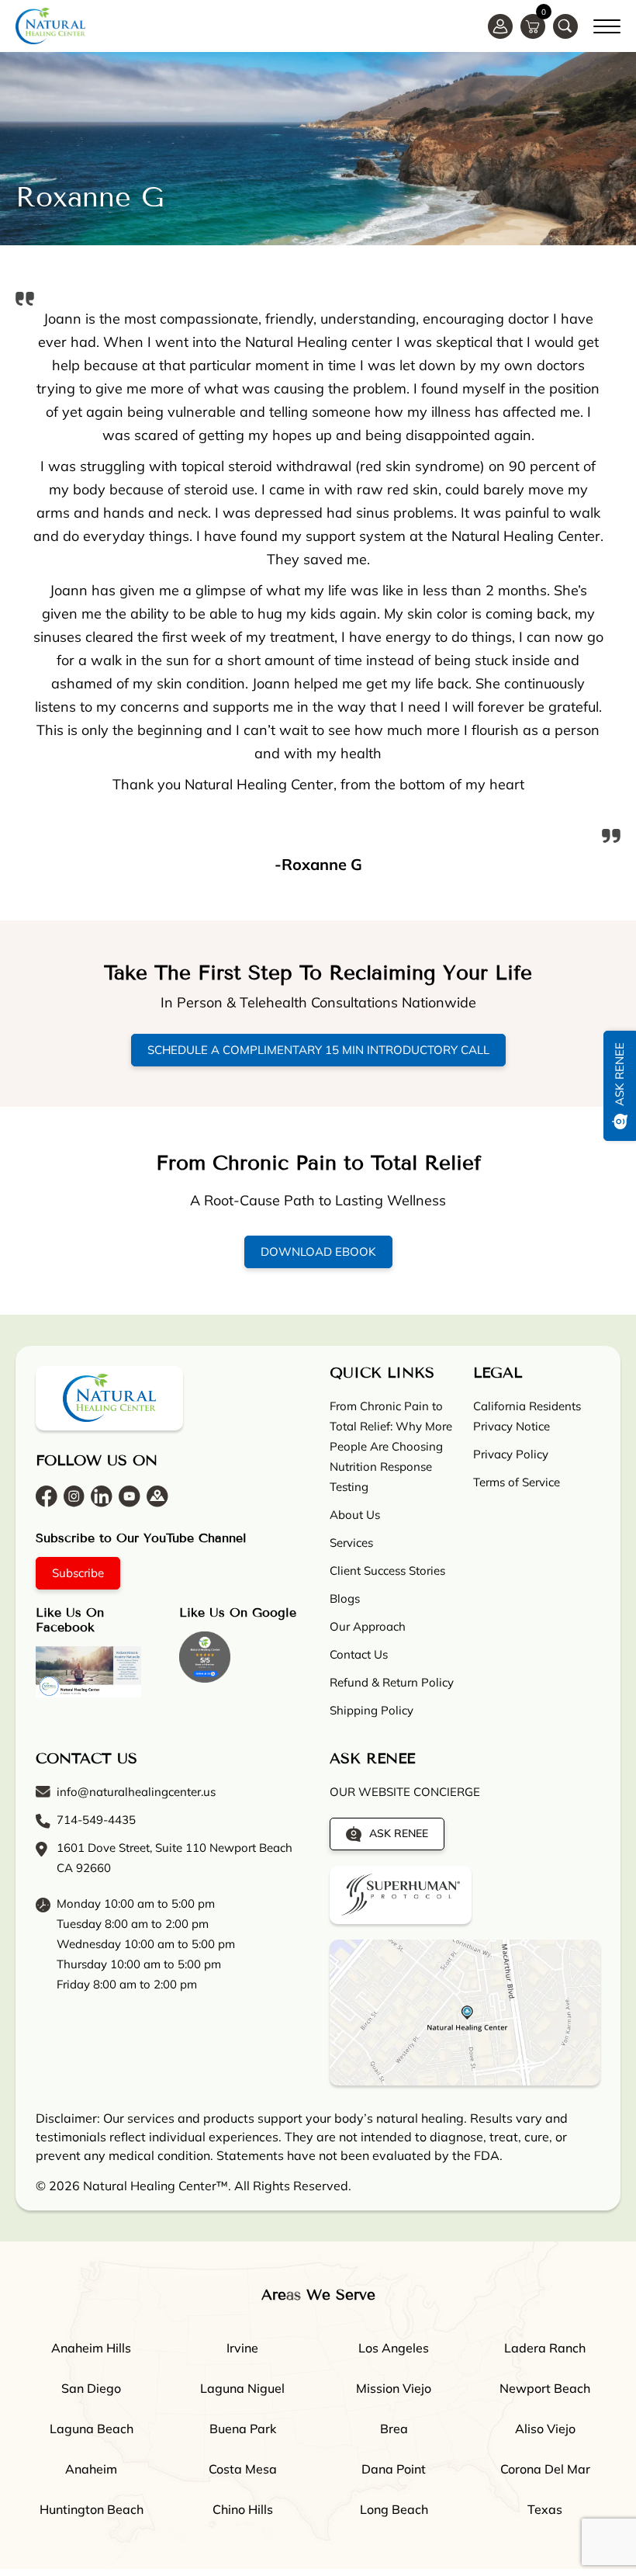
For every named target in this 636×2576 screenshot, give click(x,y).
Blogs (345, 1598)
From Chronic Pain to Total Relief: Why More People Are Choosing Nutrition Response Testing (391, 1446)
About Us (355, 1515)
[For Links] (607, 24)
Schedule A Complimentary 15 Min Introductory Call (318, 1050)
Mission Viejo (394, 2388)
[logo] (50, 26)
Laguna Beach (92, 2429)
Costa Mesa (243, 2469)
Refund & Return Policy (392, 1682)
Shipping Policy (372, 1710)
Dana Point (394, 2469)
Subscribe (78, 1573)
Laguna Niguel (242, 2388)
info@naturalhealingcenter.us (136, 1792)
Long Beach (394, 2509)
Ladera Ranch (545, 2348)
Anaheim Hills (91, 2348)
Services (351, 1543)
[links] (565, 26)
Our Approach (368, 1626)
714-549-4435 (96, 1820)
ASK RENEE (399, 1833)
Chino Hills (243, 2509)
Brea (394, 2429)
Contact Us (359, 1654)
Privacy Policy (511, 1454)
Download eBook (318, 1252)
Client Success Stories (387, 1571)
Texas (545, 2509)
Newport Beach (545, 2388)
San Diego (91, 2388)
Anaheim (91, 2469)
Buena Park (243, 2429)
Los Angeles (394, 2348)
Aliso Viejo (545, 2429)
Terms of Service (517, 1482)
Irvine (242, 2348)
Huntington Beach (92, 2509)
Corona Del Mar (545, 2469)
